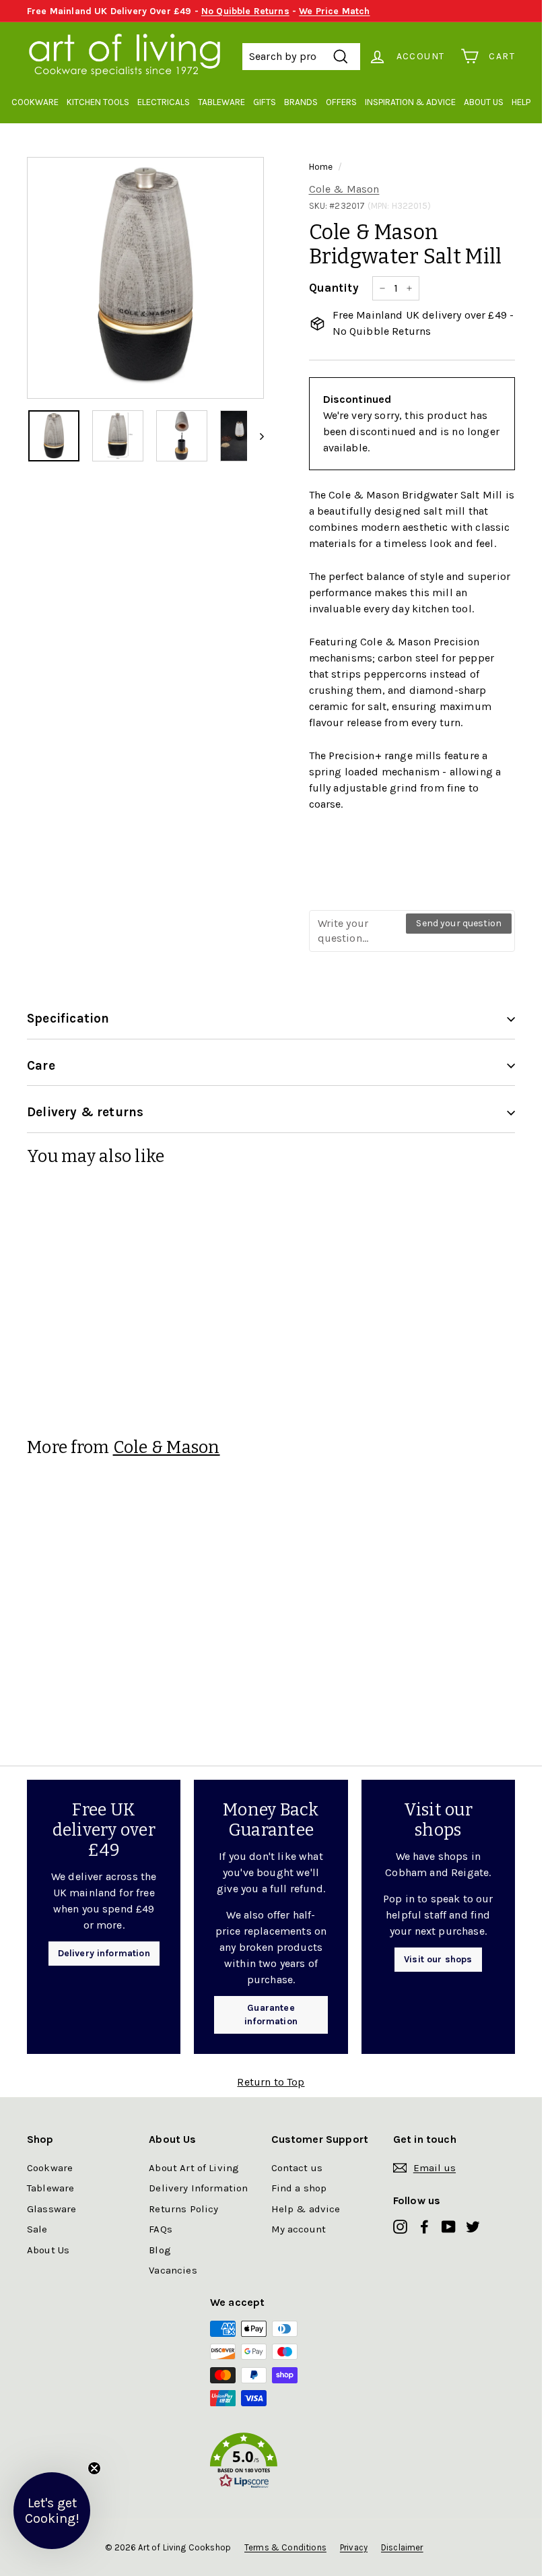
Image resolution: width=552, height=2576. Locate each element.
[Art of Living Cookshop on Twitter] (473, 2227)
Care (41, 1066)
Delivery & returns (85, 1112)
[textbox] (358, 931)
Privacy (354, 2547)
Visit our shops (438, 1959)
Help (521, 102)
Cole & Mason (344, 189)
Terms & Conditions (285, 2547)
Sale (37, 2229)
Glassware (51, 2209)
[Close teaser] (94, 2468)
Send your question (459, 923)
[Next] (255, 436)
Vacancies (173, 2270)
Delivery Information (198, 2188)
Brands (301, 102)
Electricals (164, 102)
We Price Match (334, 11)
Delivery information (104, 1953)
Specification (68, 1019)
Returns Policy (183, 2209)
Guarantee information (271, 2015)
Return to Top (271, 2082)
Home (321, 167)
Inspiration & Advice (410, 102)
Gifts (265, 102)
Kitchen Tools (98, 102)
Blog (160, 2250)
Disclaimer (402, 2547)
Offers (341, 102)
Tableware (221, 102)
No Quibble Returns (245, 11)
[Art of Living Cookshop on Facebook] (424, 2227)
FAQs (161, 2229)
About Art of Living (194, 2168)
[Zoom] (145, 276)
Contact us (297, 2168)
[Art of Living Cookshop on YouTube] (449, 2227)
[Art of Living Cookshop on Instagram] (400, 2227)
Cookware (35, 102)
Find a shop (299, 2188)
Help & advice (306, 2209)
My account (299, 2229)
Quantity (334, 288)
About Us (484, 102)
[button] (271, 2463)
